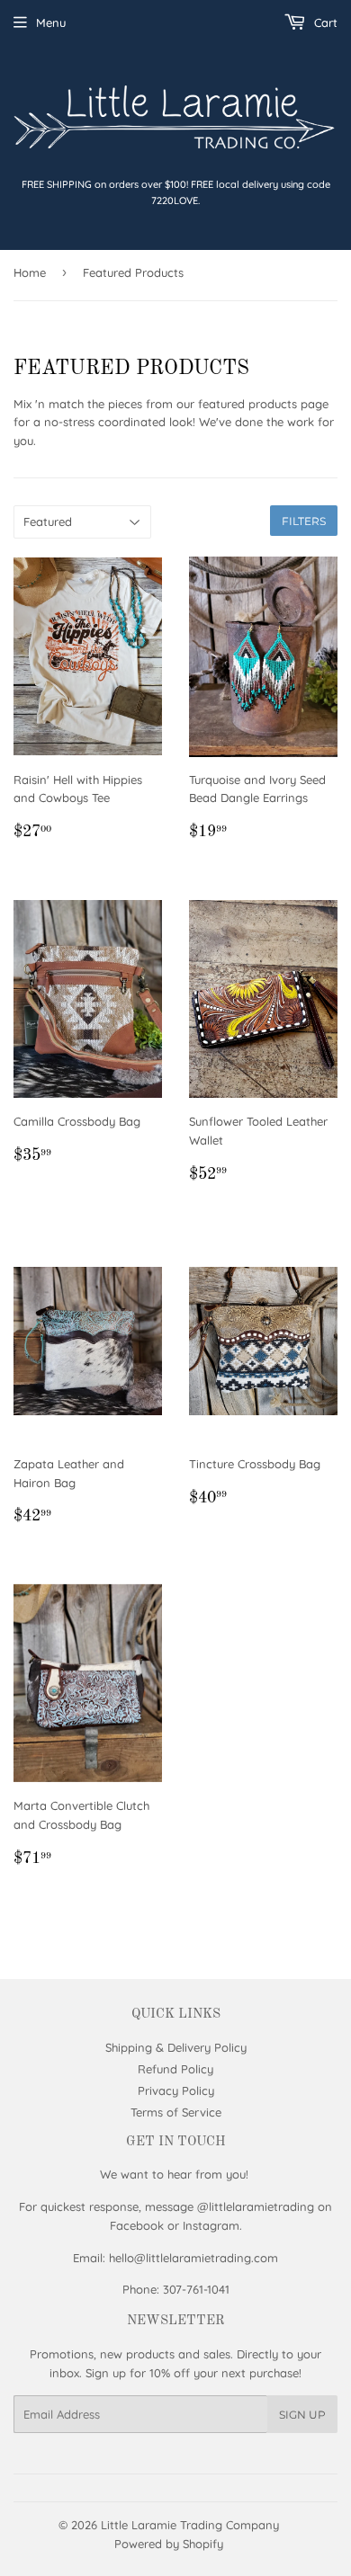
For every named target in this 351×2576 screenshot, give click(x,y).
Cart (324, 22)
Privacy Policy (176, 2090)
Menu (51, 22)
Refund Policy (175, 2069)
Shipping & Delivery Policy (176, 2047)
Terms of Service (176, 2112)
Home (30, 272)
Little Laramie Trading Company (190, 2525)
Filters (304, 521)
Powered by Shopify (169, 2544)
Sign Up (302, 2415)
